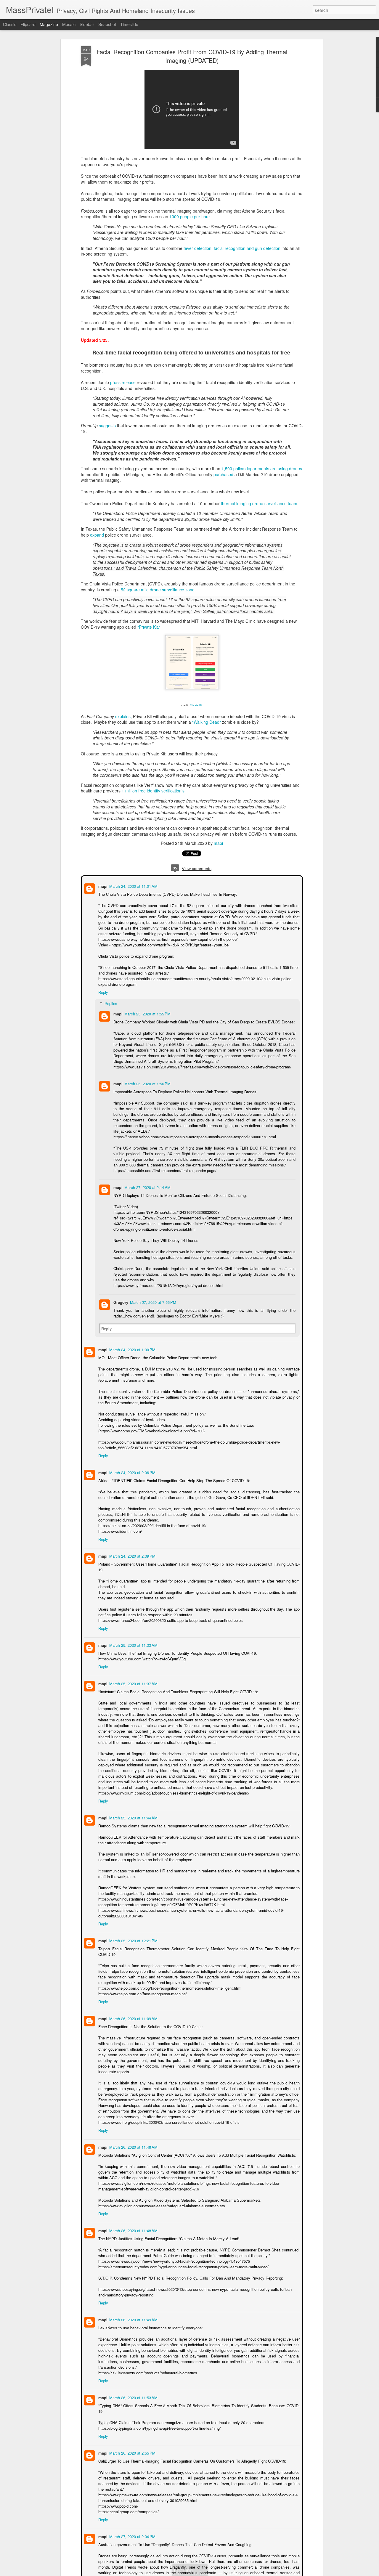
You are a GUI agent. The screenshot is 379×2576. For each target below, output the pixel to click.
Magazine (49, 24)
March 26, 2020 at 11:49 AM (133, 2319)
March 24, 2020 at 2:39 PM (132, 1555)
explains (123, 716)
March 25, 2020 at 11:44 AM (133, 1817)
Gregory (120, 1302)
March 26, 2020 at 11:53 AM (133, 2397)
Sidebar (87, 24)
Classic (10, 24)
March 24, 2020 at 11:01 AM (133, 886)
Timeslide (129, 24)
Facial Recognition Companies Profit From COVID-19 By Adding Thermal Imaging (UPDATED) (192, 56)
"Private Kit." (149, 627)
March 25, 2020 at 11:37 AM (133, 1683)
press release (123, 382)
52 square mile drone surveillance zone (158, 590)
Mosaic (69, 24)
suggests (107, 426)
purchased (223, 474)
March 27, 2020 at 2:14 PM (147, 1187)
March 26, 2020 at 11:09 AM (133, 2018)
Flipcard (28, 24)
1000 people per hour (189, 216)
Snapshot (107, 24)
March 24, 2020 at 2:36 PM (132, 1472)
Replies (110, 1003)
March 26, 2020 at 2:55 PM (132, 2452)
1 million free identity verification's (153, 791)
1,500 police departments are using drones (262, 468)
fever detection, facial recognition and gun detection (232, 248)
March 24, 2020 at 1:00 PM (132, 1349)
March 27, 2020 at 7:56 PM (152, 1302)
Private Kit (196, 705)
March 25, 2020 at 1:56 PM (147, 1083)
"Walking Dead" (207, 722)
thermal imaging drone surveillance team (259, 503)
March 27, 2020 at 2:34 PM (132, 2536)
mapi (218, 843)
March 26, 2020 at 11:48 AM (133, 2146)
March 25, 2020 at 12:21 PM (133, 1940)
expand (97, 535)
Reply (103, 992)
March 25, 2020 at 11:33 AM (133, 1645)
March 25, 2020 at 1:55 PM (147, 1013)
